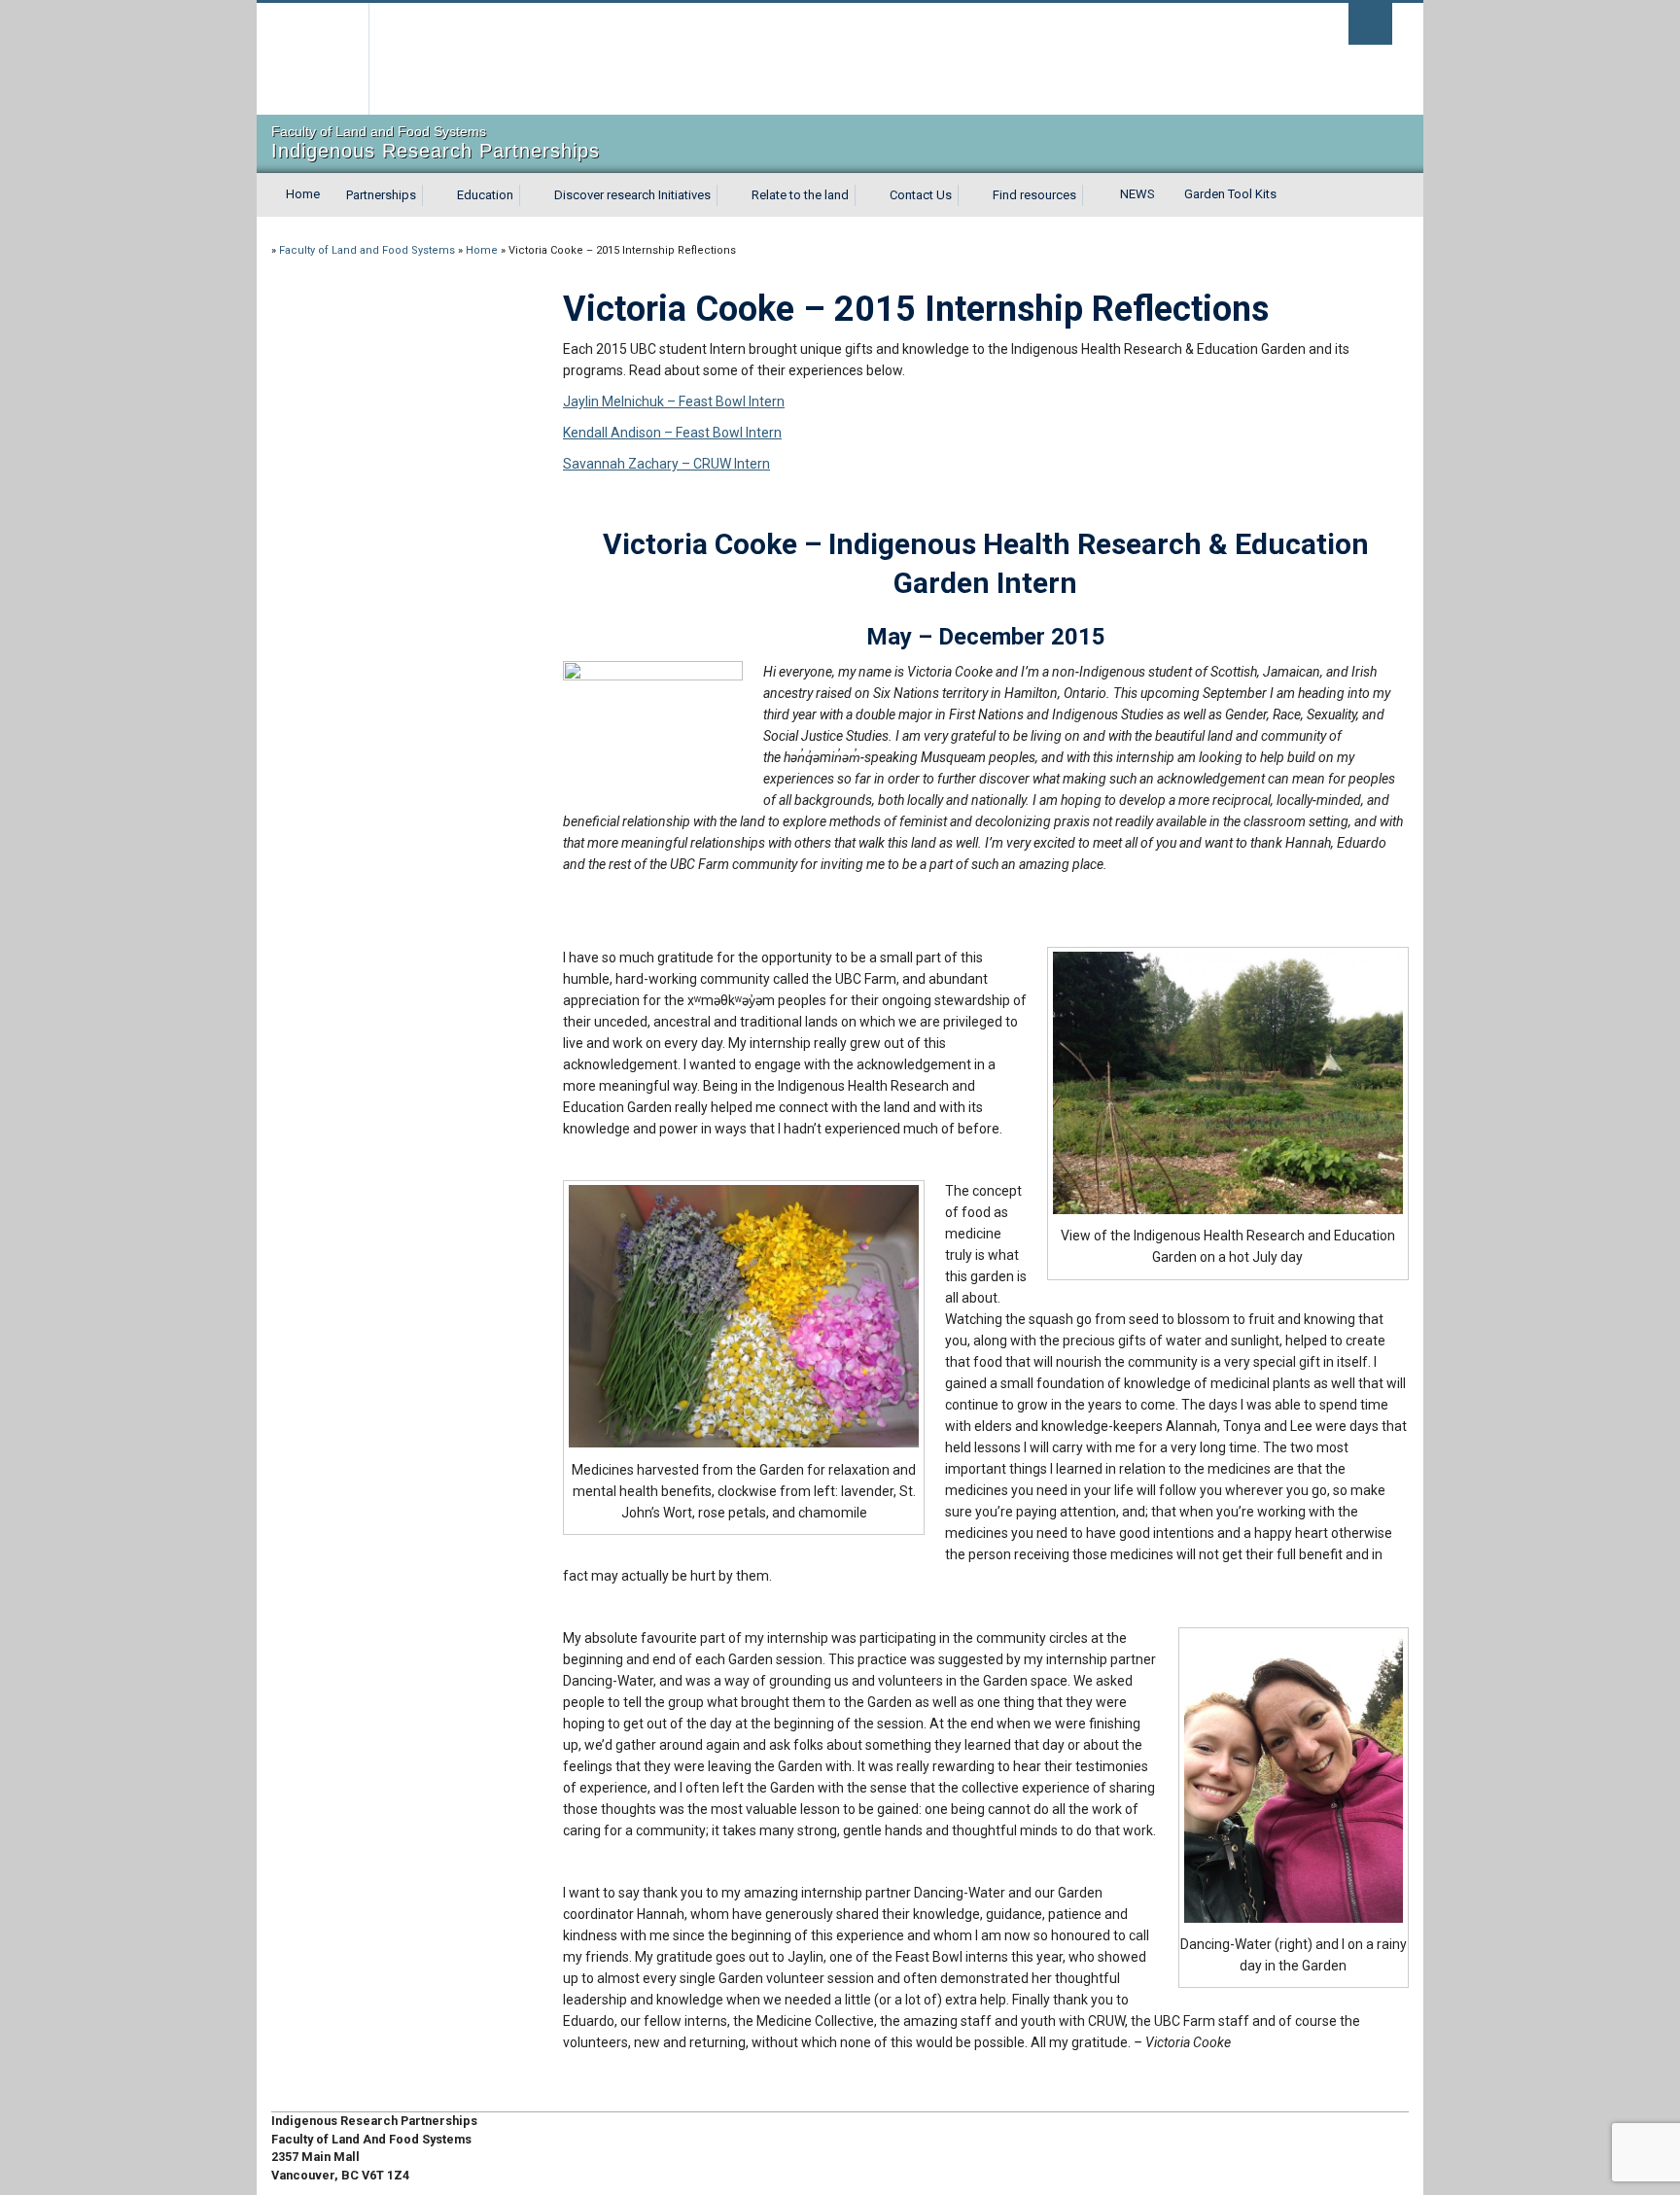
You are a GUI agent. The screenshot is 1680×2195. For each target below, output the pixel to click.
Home (303, 194)
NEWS (1137, 194)
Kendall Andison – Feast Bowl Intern (672, 433)
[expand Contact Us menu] (969, 195)
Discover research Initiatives (632, 195)
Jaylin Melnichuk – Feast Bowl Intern (674, 401)
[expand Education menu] (531, 195)
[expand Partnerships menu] (434, 195)
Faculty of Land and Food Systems (367, 250)
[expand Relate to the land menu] (866, 195)
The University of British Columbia (313, 59)
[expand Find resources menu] (1094, 195)
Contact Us (921, 195)
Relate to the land (800, 195)
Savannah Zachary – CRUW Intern (666, 464)
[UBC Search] (1370, 24)
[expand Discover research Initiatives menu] (728, 195)
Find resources (1034, 195)
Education (485, 195)
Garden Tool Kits (1230, 194)
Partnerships (381, 195)
